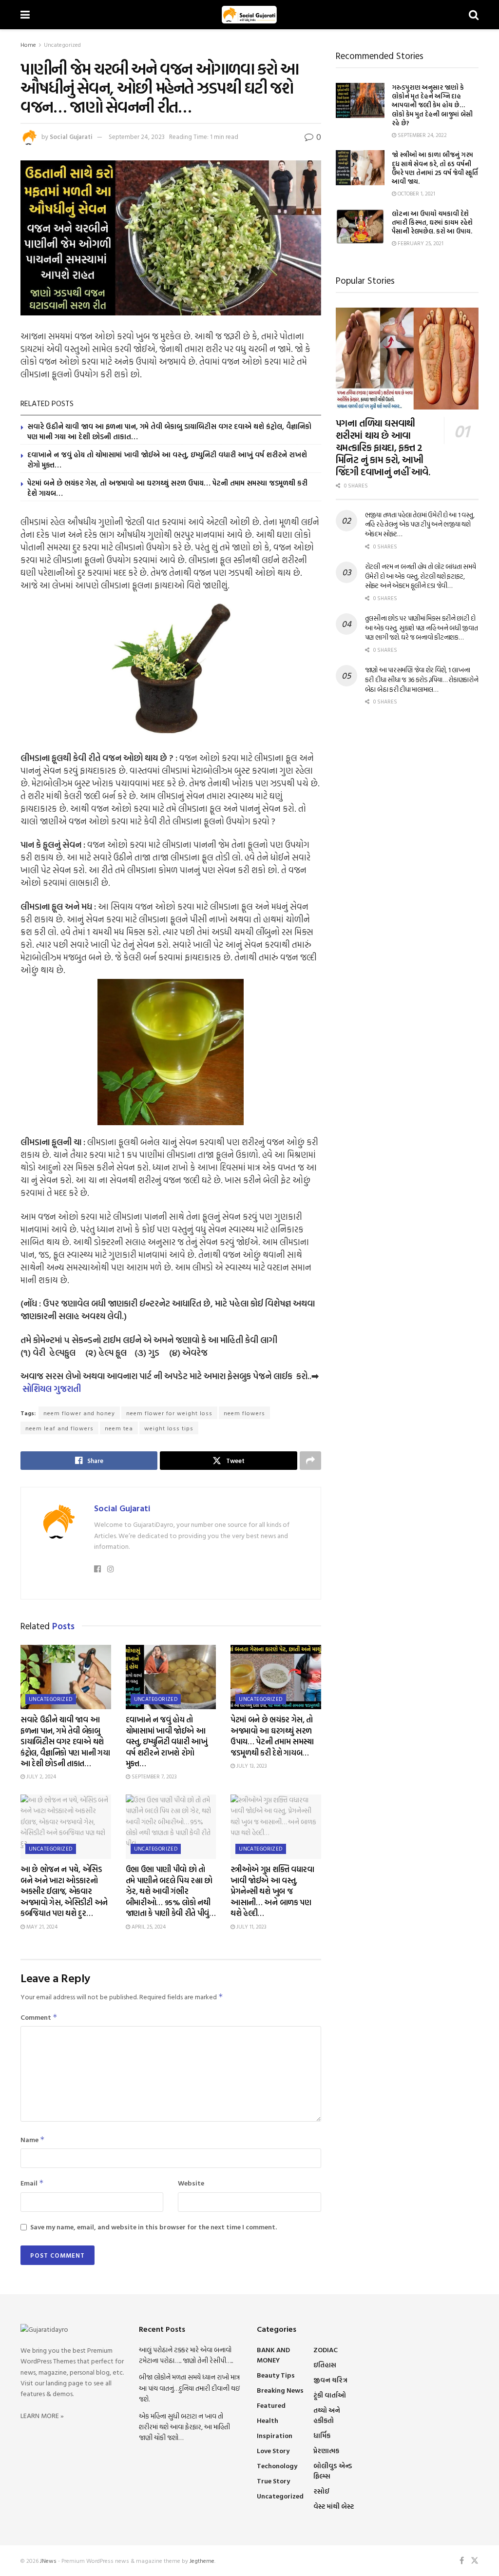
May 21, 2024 (41, 1927)
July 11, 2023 (251, 1927)
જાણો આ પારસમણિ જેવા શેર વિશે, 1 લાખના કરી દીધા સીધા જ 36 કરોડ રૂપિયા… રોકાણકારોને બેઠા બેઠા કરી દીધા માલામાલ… (422, 679)
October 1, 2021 (416, 194)
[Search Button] (474, 15)
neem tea (119, 1428)
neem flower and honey (79, 1413)
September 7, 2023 (154, 1776)
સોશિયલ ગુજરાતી (52, 1389)
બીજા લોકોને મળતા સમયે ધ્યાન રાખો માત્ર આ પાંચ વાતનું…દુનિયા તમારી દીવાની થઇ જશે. (189, 2388)
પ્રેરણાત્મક (326, 2450)
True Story (273, 2481)
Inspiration (275, 2435)
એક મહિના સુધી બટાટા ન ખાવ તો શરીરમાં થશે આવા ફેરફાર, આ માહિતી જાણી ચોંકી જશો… (184, 2427)
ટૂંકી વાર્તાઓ (330, 2395)
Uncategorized (62, 44)
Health (268, 2420)
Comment (39, 2017)
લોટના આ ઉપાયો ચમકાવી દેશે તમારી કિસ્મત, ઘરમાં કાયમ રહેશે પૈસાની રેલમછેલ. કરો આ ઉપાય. (432, 222)
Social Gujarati (71, 137)
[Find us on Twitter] (475, 2561)
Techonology (277, 2466)
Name (33, 2139)
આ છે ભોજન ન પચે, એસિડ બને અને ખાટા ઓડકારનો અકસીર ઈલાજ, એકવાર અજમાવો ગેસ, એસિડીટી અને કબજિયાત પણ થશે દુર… (64, 1891)
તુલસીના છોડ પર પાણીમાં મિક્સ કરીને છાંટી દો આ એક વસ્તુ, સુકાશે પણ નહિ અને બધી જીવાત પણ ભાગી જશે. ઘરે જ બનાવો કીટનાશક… (422, 627)
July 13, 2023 (251, 1766)
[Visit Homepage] (249, 15)
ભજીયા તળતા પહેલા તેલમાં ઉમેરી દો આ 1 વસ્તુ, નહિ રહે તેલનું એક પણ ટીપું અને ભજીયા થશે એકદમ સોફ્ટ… (420, 524)
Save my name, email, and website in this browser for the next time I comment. (154, 2227)
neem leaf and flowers (59, 1428)
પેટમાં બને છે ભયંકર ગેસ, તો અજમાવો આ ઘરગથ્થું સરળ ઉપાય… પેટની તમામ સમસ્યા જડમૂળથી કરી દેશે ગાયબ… (167, 488)
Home (28, 44)
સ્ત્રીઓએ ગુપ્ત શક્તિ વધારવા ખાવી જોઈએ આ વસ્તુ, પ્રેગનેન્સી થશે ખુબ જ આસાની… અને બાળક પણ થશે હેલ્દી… (272, 1891)
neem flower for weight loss (169, 1413)
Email (32, 2183)
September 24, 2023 (137, 137)
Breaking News (280, 2390)
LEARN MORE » (42, 2415)
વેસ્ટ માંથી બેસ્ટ (334, 2506)
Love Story (273, 2450)
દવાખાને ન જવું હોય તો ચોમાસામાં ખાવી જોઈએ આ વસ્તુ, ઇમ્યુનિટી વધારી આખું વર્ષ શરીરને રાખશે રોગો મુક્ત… (167, 460)
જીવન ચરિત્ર (330, 2380)
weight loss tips (169, 1428)
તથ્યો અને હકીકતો (327, 2415)
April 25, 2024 (148, 1927)
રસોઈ (321, 2491)
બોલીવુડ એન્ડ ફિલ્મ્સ (333, 2471)
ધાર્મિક (322, 2435)
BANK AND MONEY (273, 2355)
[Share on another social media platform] (310, 1461)
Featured (271, 2405)
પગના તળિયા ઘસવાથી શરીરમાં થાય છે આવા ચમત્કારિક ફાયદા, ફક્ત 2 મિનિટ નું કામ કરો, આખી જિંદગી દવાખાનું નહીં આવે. (383, 447)
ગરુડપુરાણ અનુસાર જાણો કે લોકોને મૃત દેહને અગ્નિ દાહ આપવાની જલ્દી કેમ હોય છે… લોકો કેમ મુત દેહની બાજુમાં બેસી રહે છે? (432, 105)
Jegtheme (202, 2560)
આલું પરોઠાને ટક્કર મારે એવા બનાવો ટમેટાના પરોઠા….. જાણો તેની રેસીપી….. (186, 2355)
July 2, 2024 (40, 1776)
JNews (48, 2560)
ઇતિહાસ (325, 2365)
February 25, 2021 (420, 243)
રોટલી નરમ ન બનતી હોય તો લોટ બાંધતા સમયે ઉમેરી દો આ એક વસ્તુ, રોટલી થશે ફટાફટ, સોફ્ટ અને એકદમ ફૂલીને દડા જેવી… (421, 576)
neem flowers (244, 1413)
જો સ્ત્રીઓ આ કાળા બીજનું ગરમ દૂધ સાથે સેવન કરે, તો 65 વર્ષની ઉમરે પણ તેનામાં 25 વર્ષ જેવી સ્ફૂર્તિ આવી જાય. (435, 168)
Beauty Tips (276, 2375)
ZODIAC (326, 2350)
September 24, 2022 (422, 135)
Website (191, 2183)
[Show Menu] (25, 15)
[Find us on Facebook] (462, 2561)
